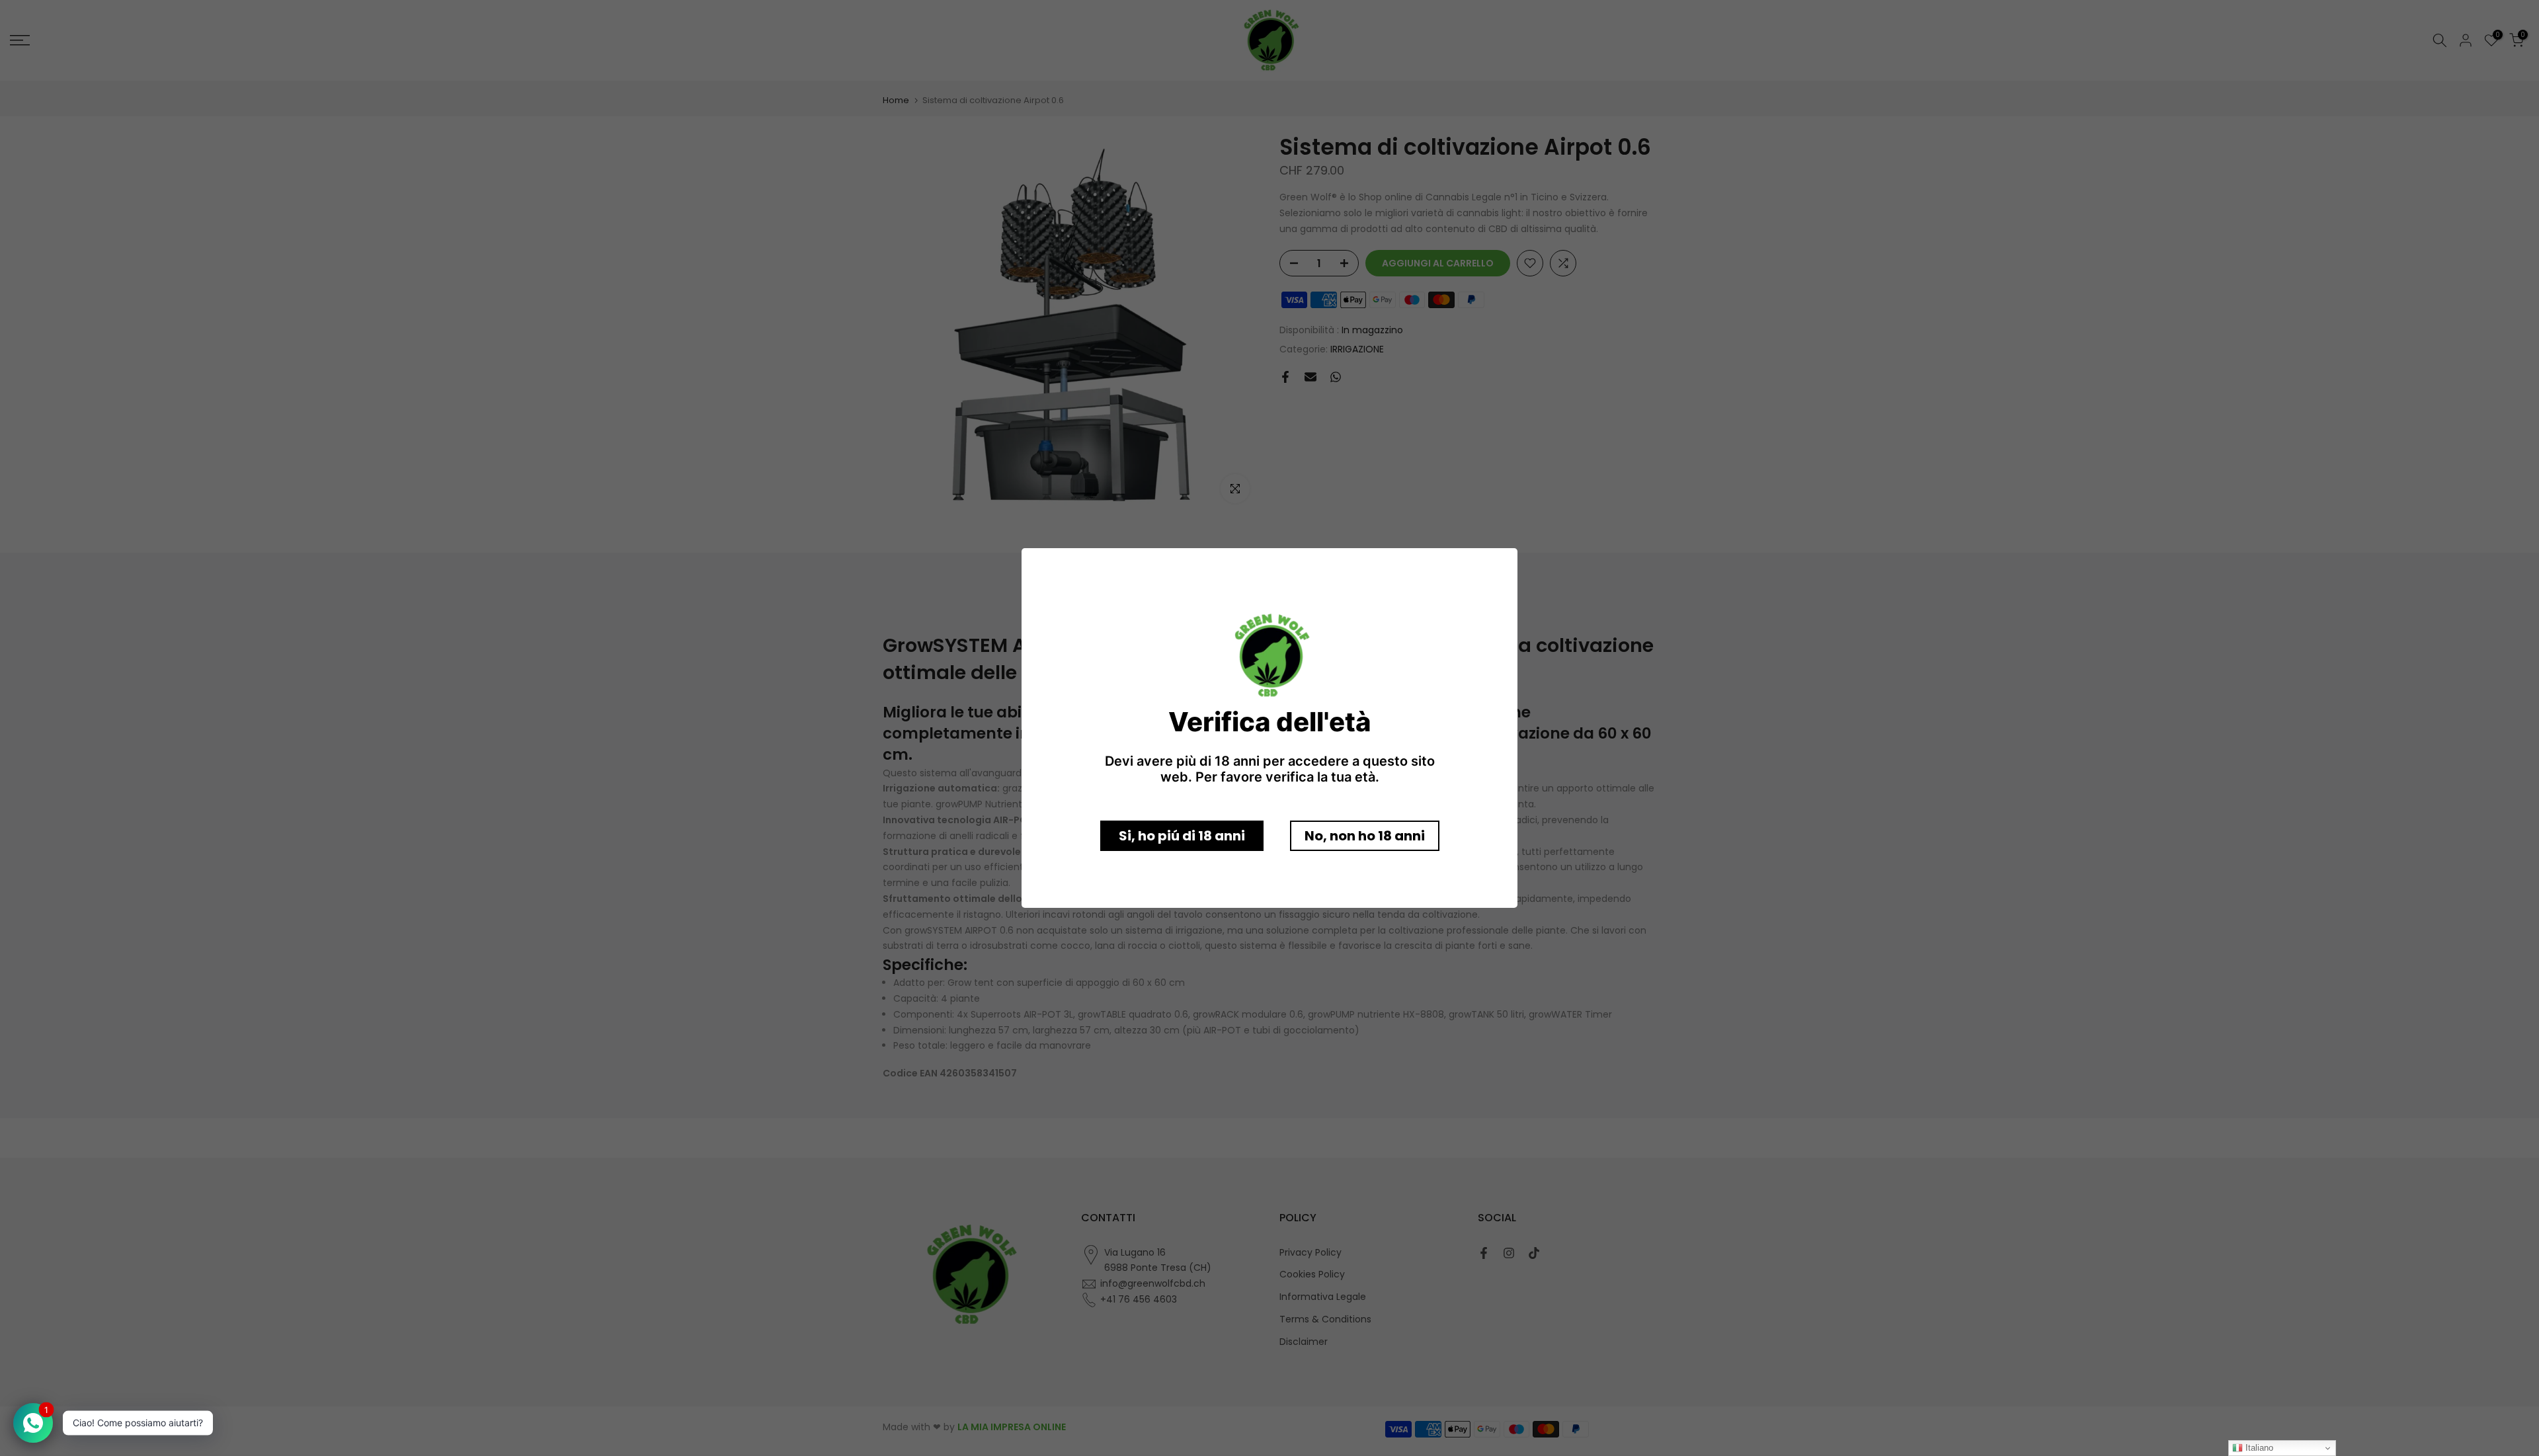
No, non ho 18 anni (1365, 836)
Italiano (2258, 1448)
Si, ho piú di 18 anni (1182, 836)
